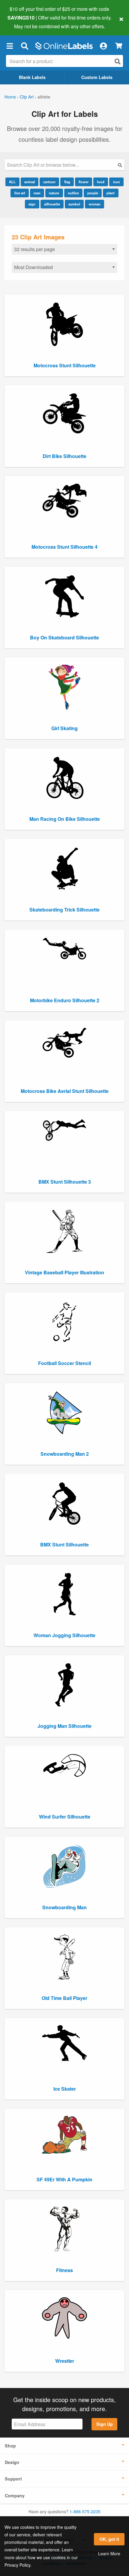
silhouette (52, 204)
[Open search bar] (24, 46)
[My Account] (103, 46)
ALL (12, 182)
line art (20, 193)
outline (73, 193)
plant (111, 193)
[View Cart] (119, 46)
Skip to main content (22, 22)
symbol (74, 204)
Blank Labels (32, 77)
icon (117, 182)
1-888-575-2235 (85, 2511)
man (37, 193)
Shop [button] (10, 2446)
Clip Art (27, 97)
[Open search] (118, 61)
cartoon (49, 182)
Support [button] (13, 2479)
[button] (10, 46)
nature (54, 193)
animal (30, 182)
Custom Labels (97, 77)
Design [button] (12, 2462)
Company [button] (15, 2496)
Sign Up (105, 2424)
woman (95, 204)
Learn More (109, 2553)
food (101, 182)
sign (32, 204)
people (93, 193)
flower (84, 182)
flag (67, 182)
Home (10, 97)
